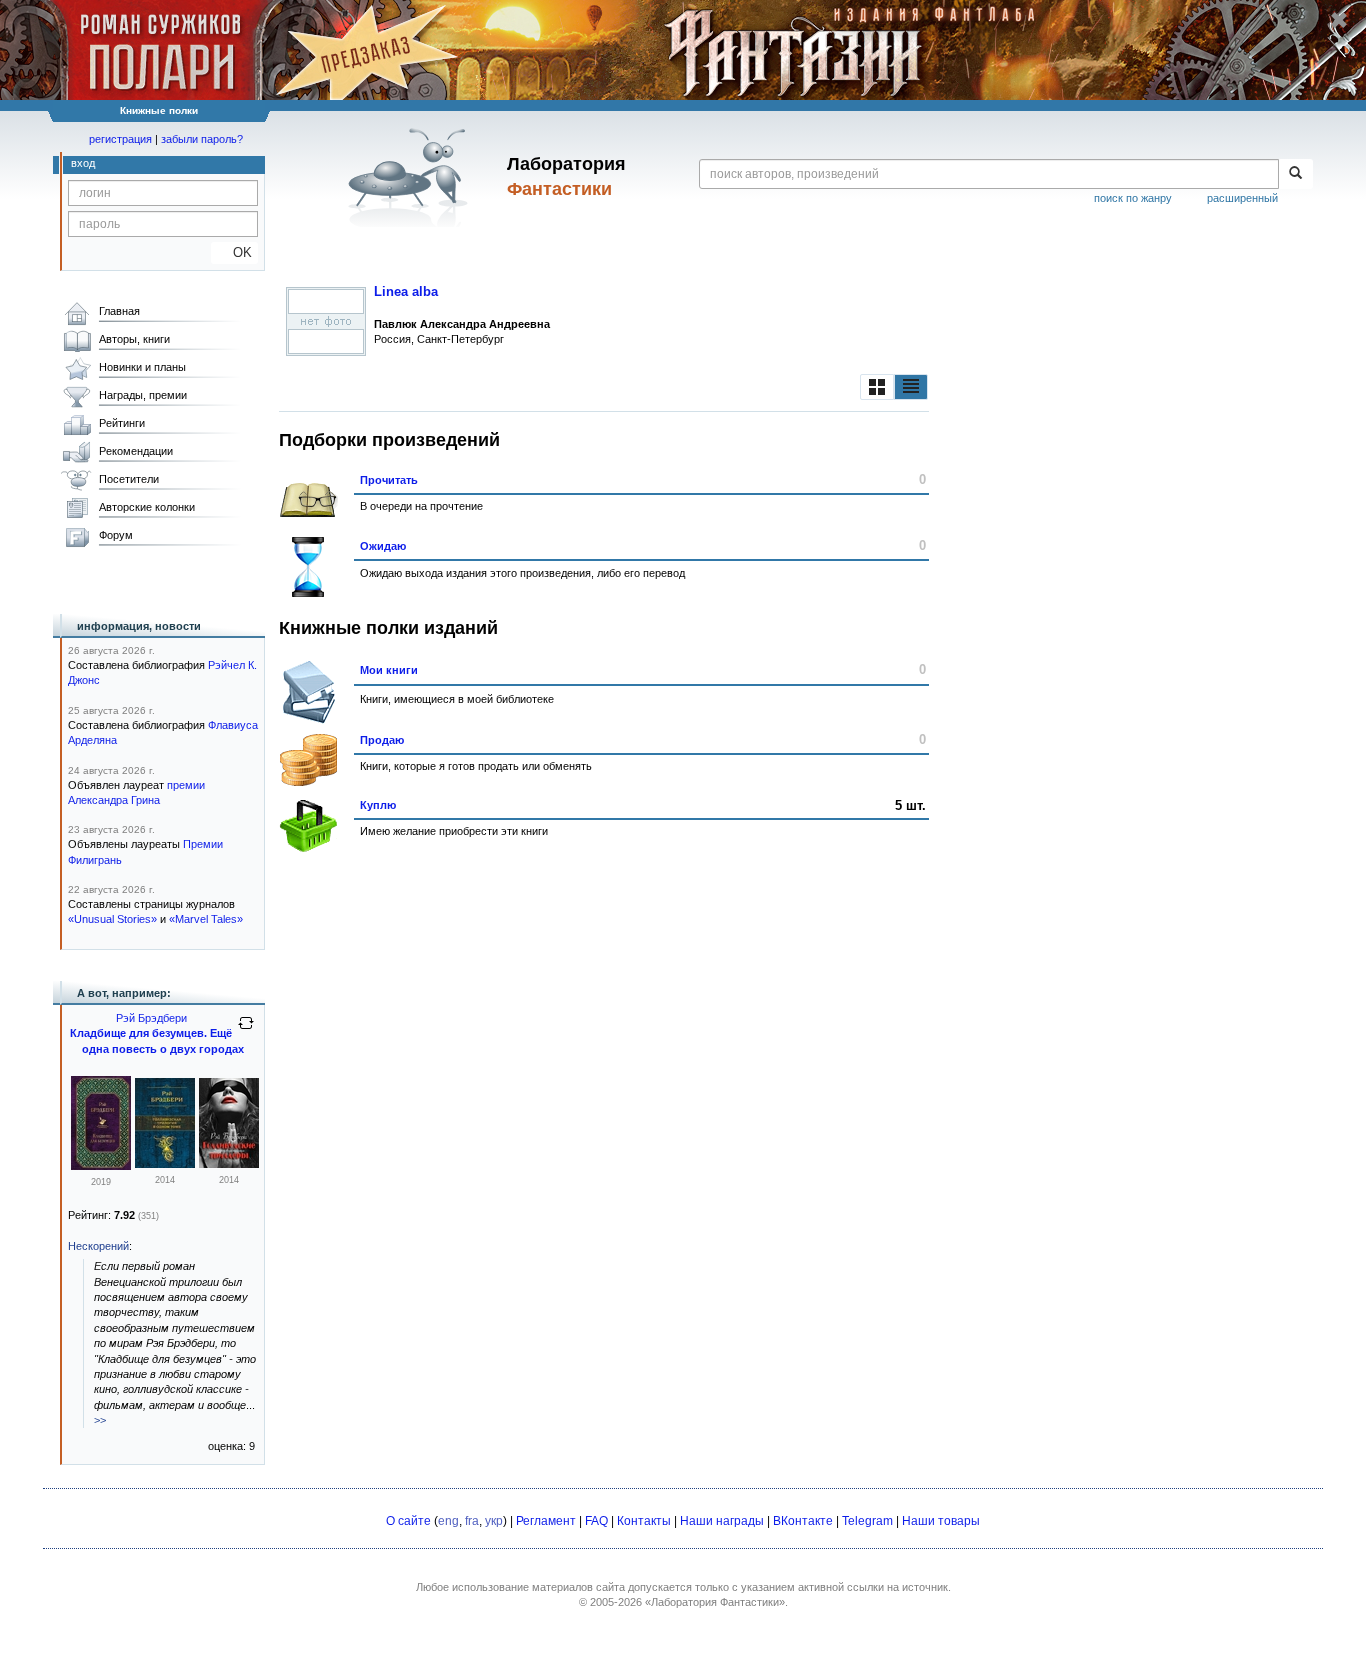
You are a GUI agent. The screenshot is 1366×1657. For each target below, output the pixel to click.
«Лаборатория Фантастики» (715, 1602)
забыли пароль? (202, 139)
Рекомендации (136, 451)
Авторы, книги (134, 339)
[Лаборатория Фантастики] (411, 177)
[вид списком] (911, 387)
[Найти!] (1295, 174)
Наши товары (941, 1521)
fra (472, 1521)
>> (100, 1420)
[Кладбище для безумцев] (101, 1166)
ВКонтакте (803, 1521)
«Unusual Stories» (112, 919)
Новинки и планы (142, 367)
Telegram (867, 1521)
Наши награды (722, 1521)
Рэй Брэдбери (151, 1018)
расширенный (1242, 198)
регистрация (120, 139)
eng (448, 1521)
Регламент (546, 1521)
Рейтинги (122, 423)
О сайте (408, 1521)
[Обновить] (246, 1031)
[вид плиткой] (877, 387)
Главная (119, 311)
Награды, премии (143, 395)
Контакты (644, 1521)
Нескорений (98, 1246)
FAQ (596, 1521)
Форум (116, 535)
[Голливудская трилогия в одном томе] (165, 1164)
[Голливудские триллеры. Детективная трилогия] (229, 1164)
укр (494, 1521)
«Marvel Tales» (206, 919)
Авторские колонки (147, 507)
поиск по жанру (1133, 198)
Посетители (129, 479)
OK (234, 252)
